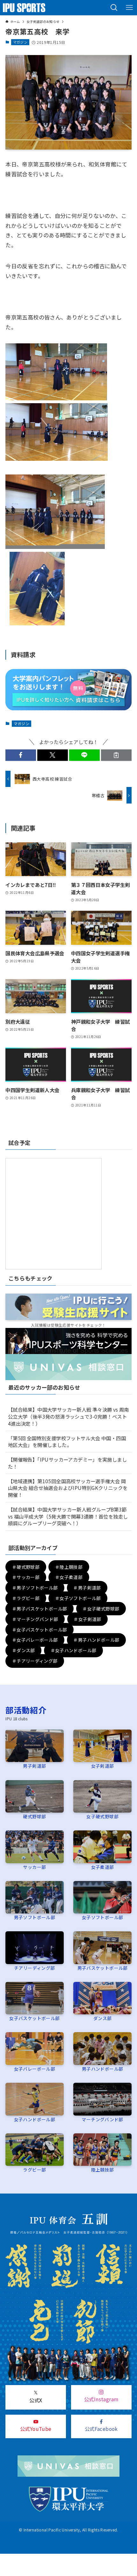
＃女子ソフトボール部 (78, 1598)
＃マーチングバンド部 (35, 1619)
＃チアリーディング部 (35, 1661)
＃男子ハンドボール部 (96, 1640)
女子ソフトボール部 (102, 1917)
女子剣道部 (103, 1766)
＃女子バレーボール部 (35, 1640)
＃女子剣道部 (87, 1619)
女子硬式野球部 (102, 1816)
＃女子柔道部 (69, 1577)
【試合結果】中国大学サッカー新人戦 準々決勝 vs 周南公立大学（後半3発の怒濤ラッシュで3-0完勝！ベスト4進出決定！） (68, 1416)
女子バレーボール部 (35, 2069)
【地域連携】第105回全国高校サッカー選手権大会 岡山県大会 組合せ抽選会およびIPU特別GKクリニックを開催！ (68, 1488)
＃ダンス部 (24, 1650)
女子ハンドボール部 (35, 2119)
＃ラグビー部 (26, 1598)
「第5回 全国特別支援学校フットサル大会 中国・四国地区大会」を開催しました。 (67, 1442)
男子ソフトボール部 (35, 1917)
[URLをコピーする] (116, 755)
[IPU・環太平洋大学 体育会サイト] (24, 8)
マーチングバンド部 (102, 2119)
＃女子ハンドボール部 (74, 1650)
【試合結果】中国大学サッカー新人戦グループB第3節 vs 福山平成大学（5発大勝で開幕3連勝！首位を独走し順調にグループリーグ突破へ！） (68, 1516)
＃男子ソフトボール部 (35, 1588)
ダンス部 (103, 2018)
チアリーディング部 (34, 1968)
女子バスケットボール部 (34, 2018)
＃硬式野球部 (26, 1567)
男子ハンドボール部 (102, 2069)
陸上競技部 (103, 2170)
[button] (114, 8)
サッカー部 (34, 1867)
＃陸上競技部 (69, 1567)
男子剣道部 (34, 1766)
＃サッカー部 (26, 1577)
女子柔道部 (103, 1867)
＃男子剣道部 (87, 1588)
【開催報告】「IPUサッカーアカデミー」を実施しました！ (67, 1463)
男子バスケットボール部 (103, 1968)
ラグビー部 (34, 2170)
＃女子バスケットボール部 (40, 1630)
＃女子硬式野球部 (101, 1609)
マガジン (20, 42)
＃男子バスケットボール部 (40, 1609)
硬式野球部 (34, 1816)
